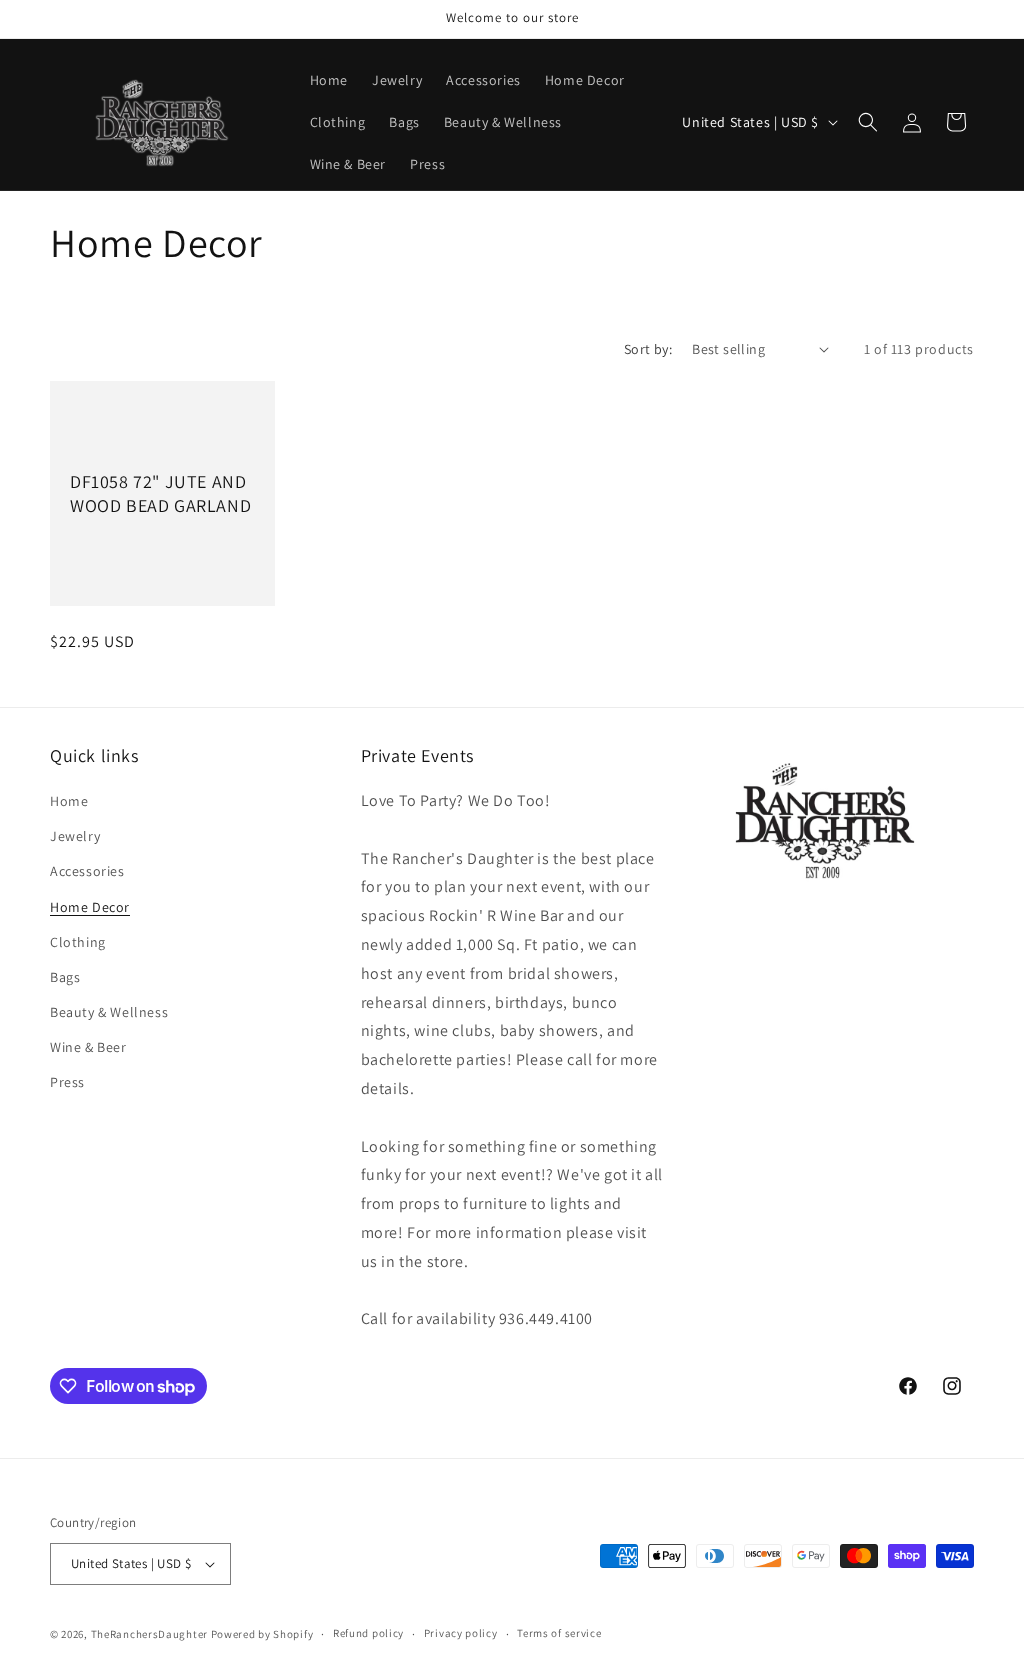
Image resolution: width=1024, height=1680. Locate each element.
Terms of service (559, 1633)
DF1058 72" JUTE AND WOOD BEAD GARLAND (160, 493)
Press (67, 1082)
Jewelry (75, 836)
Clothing (78, 942)
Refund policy (368, 1633)
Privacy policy (461, 1633)
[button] (868, 122)
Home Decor (90, 907)
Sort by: (648, 349)
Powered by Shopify (262, 1634)
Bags (65, 977)
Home (69, 801)
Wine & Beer (88, 1047)
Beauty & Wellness (109, 1012)
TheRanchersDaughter (149, 1634)
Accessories (87, 871)
